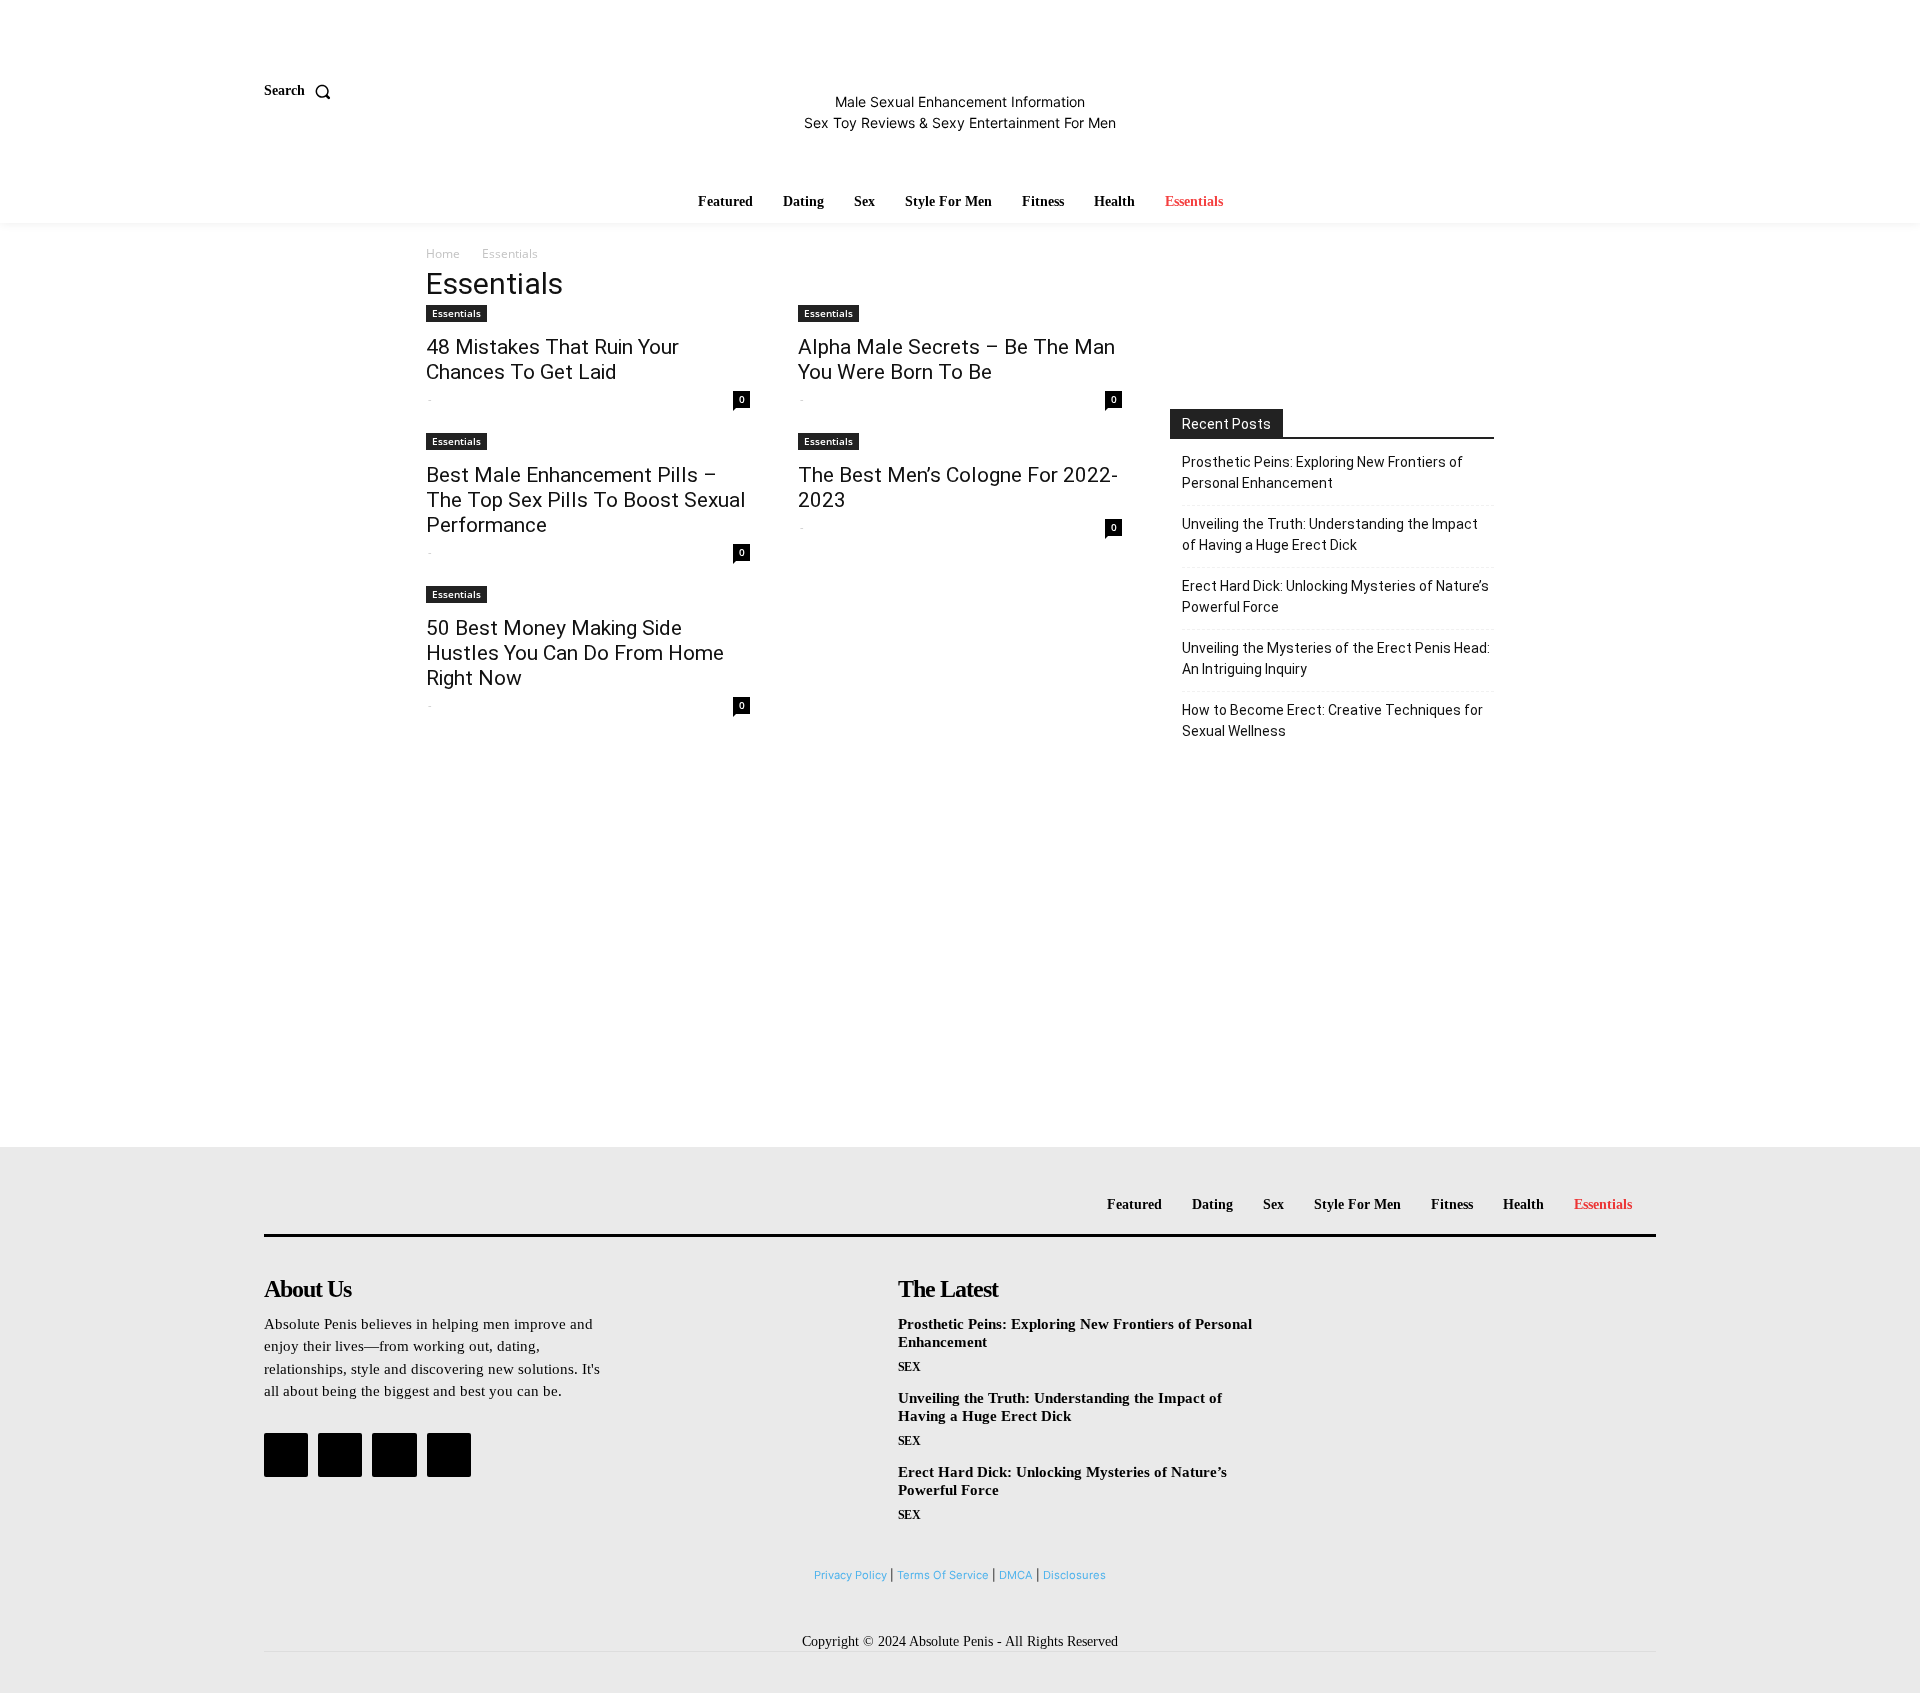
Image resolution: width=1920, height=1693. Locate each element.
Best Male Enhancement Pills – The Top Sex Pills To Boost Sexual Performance (586, 500)
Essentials (456, 313)
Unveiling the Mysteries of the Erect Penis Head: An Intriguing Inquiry (1336, 658)
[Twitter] (394, 1455)
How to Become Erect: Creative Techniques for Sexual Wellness (1332, 720)
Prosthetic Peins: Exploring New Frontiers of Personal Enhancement (1322, 472)
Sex (909, 1367)
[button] (301, 91)
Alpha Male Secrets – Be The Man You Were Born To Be (956, 359)
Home (443, 253)
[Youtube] (449, 1455)
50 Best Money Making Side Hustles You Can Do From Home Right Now (575, 653)
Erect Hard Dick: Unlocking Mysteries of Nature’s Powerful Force (1335, 596)
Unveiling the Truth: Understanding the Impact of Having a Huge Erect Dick (1330, 534)
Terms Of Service (943, 1575)
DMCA (1016, 1575)
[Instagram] (340, 1455)
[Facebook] (286, 1455)
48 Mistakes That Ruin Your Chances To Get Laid (552, 359)
